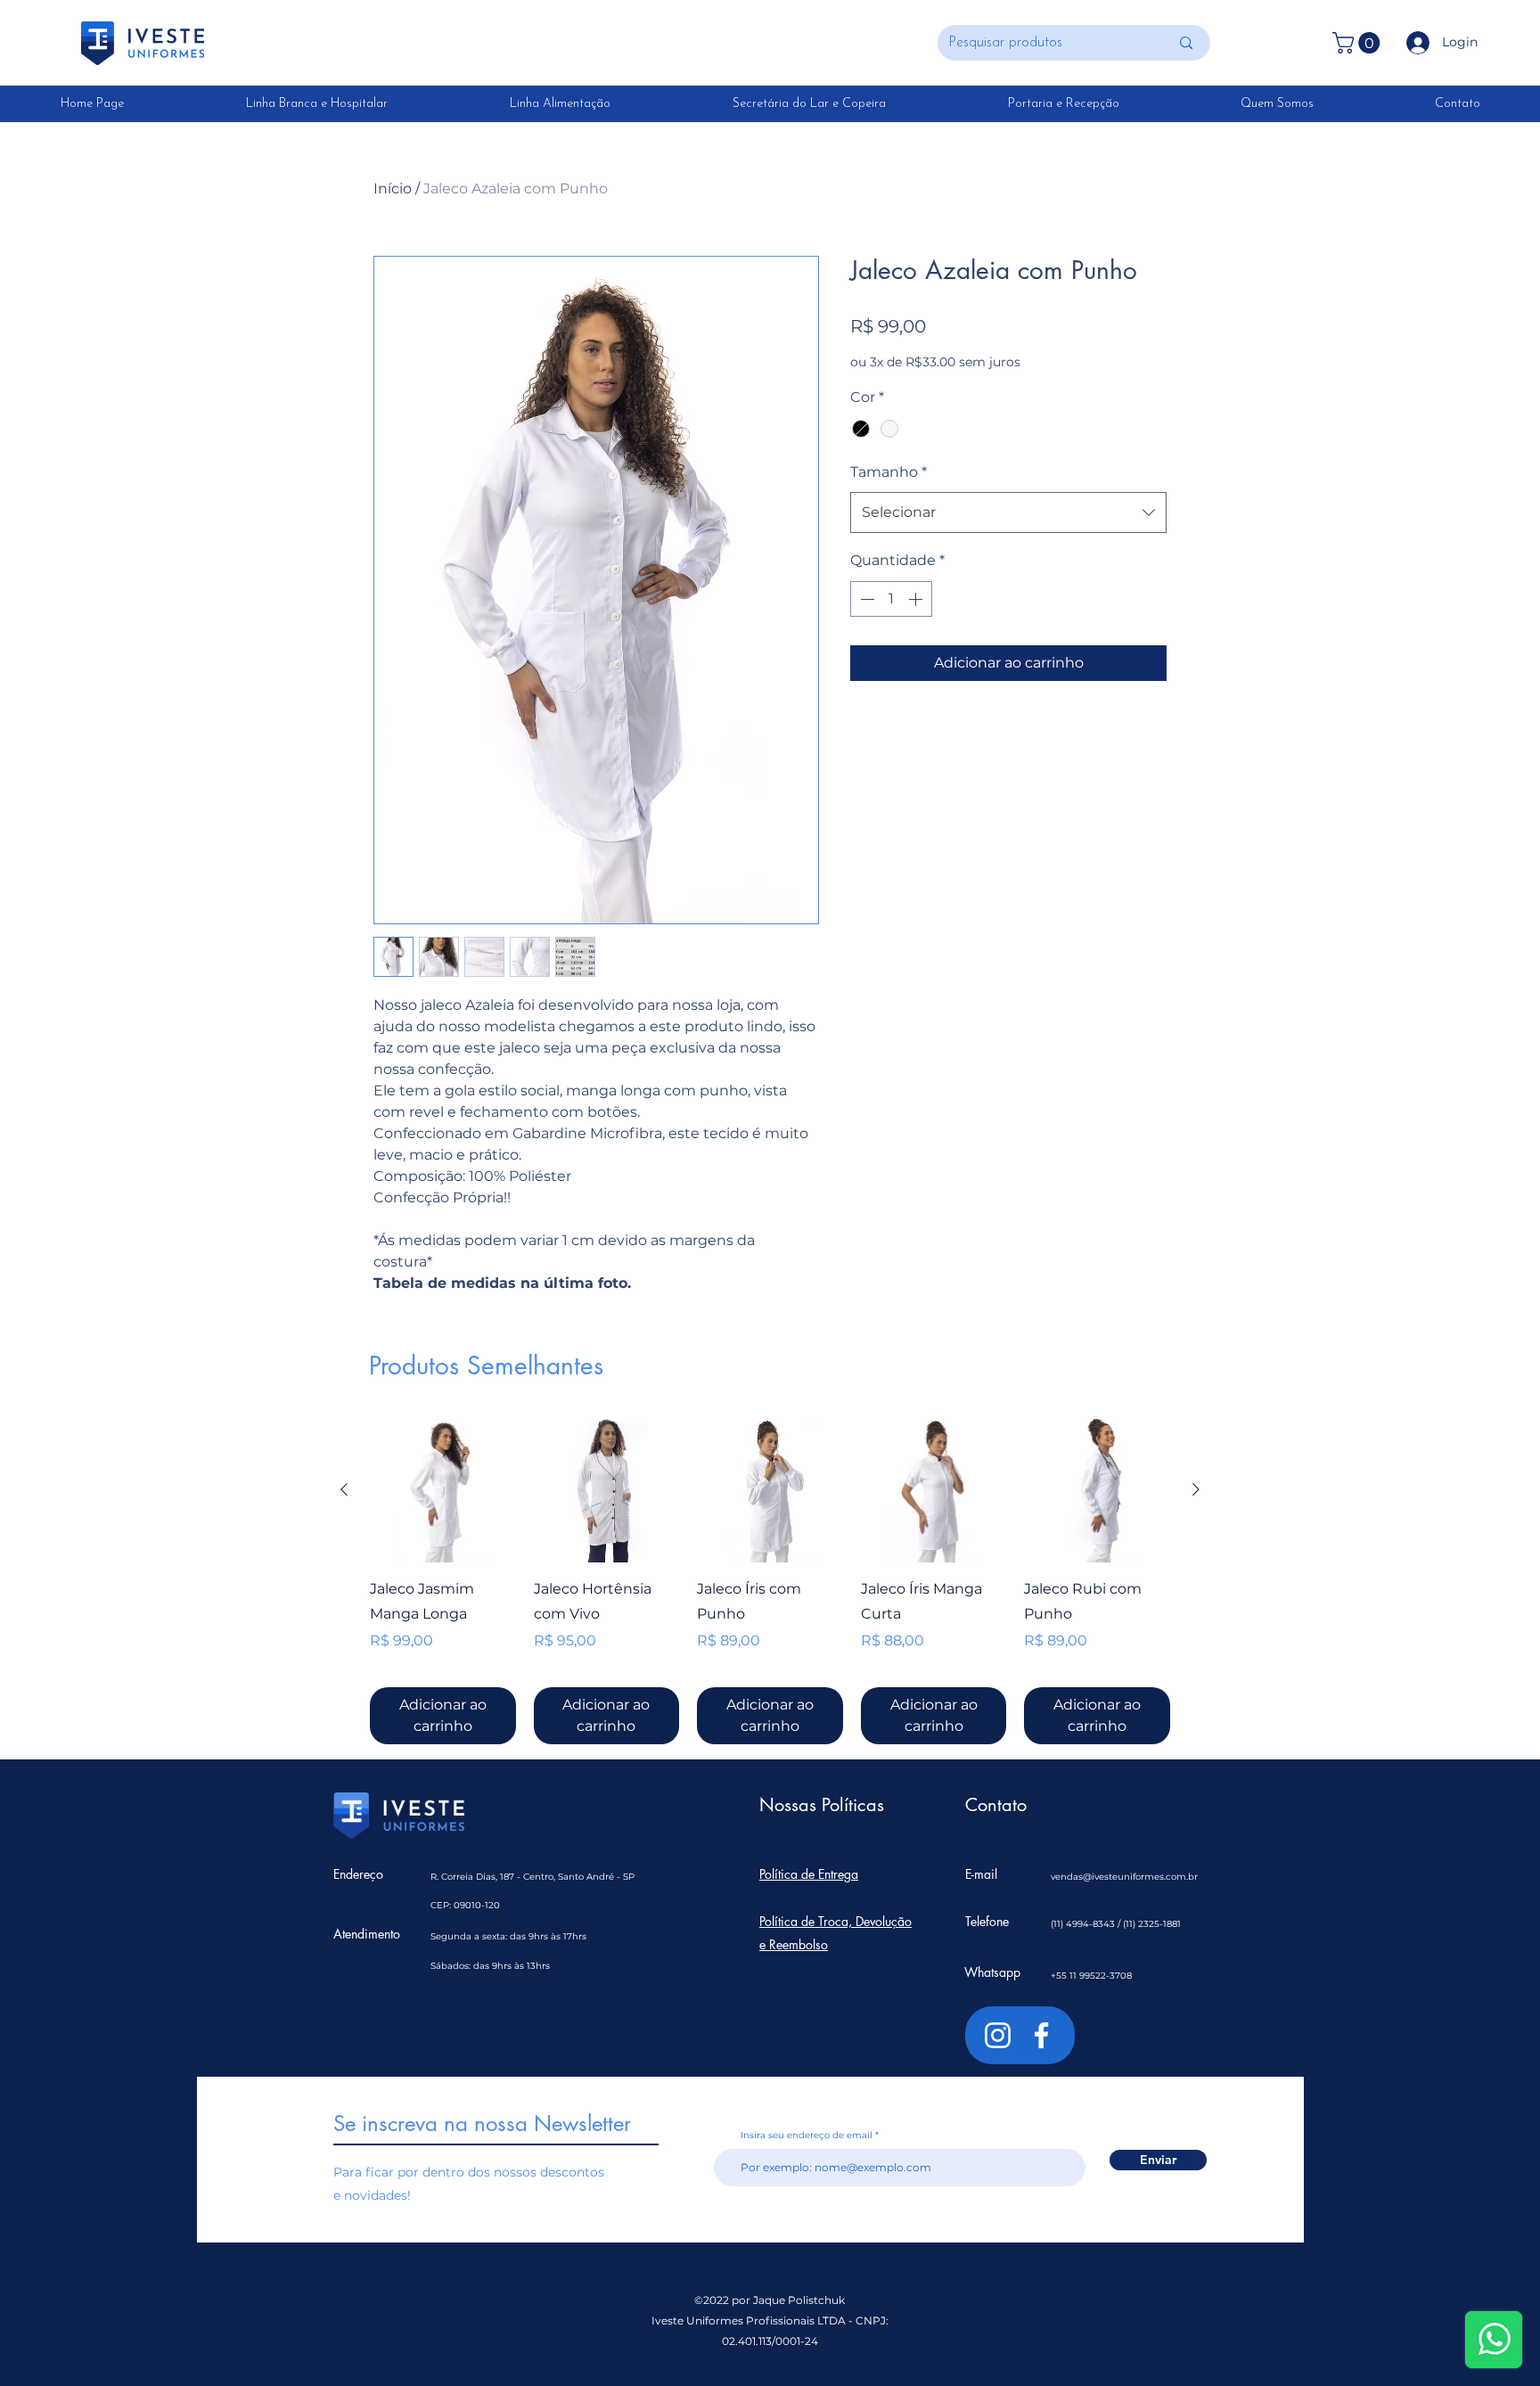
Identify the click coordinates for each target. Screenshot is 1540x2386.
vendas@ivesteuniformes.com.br (1124, 1877)
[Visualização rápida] (443, 1490)
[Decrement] (865, 599)
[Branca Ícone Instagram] (998, 2035)
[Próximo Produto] (1196, 1489)
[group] (770, 1581)
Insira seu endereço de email (807, 2136)
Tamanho (889, 472)
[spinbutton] (891, 599)
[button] (1359, 43)
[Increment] (917, 599)
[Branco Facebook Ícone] (1041, 2035)
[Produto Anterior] (344, 1489)
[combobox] (1008, 512)
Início (393, 189)
